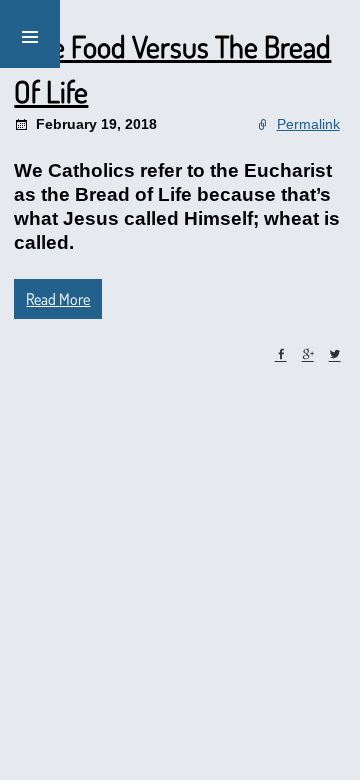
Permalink (308, 124)
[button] (30, 34)
